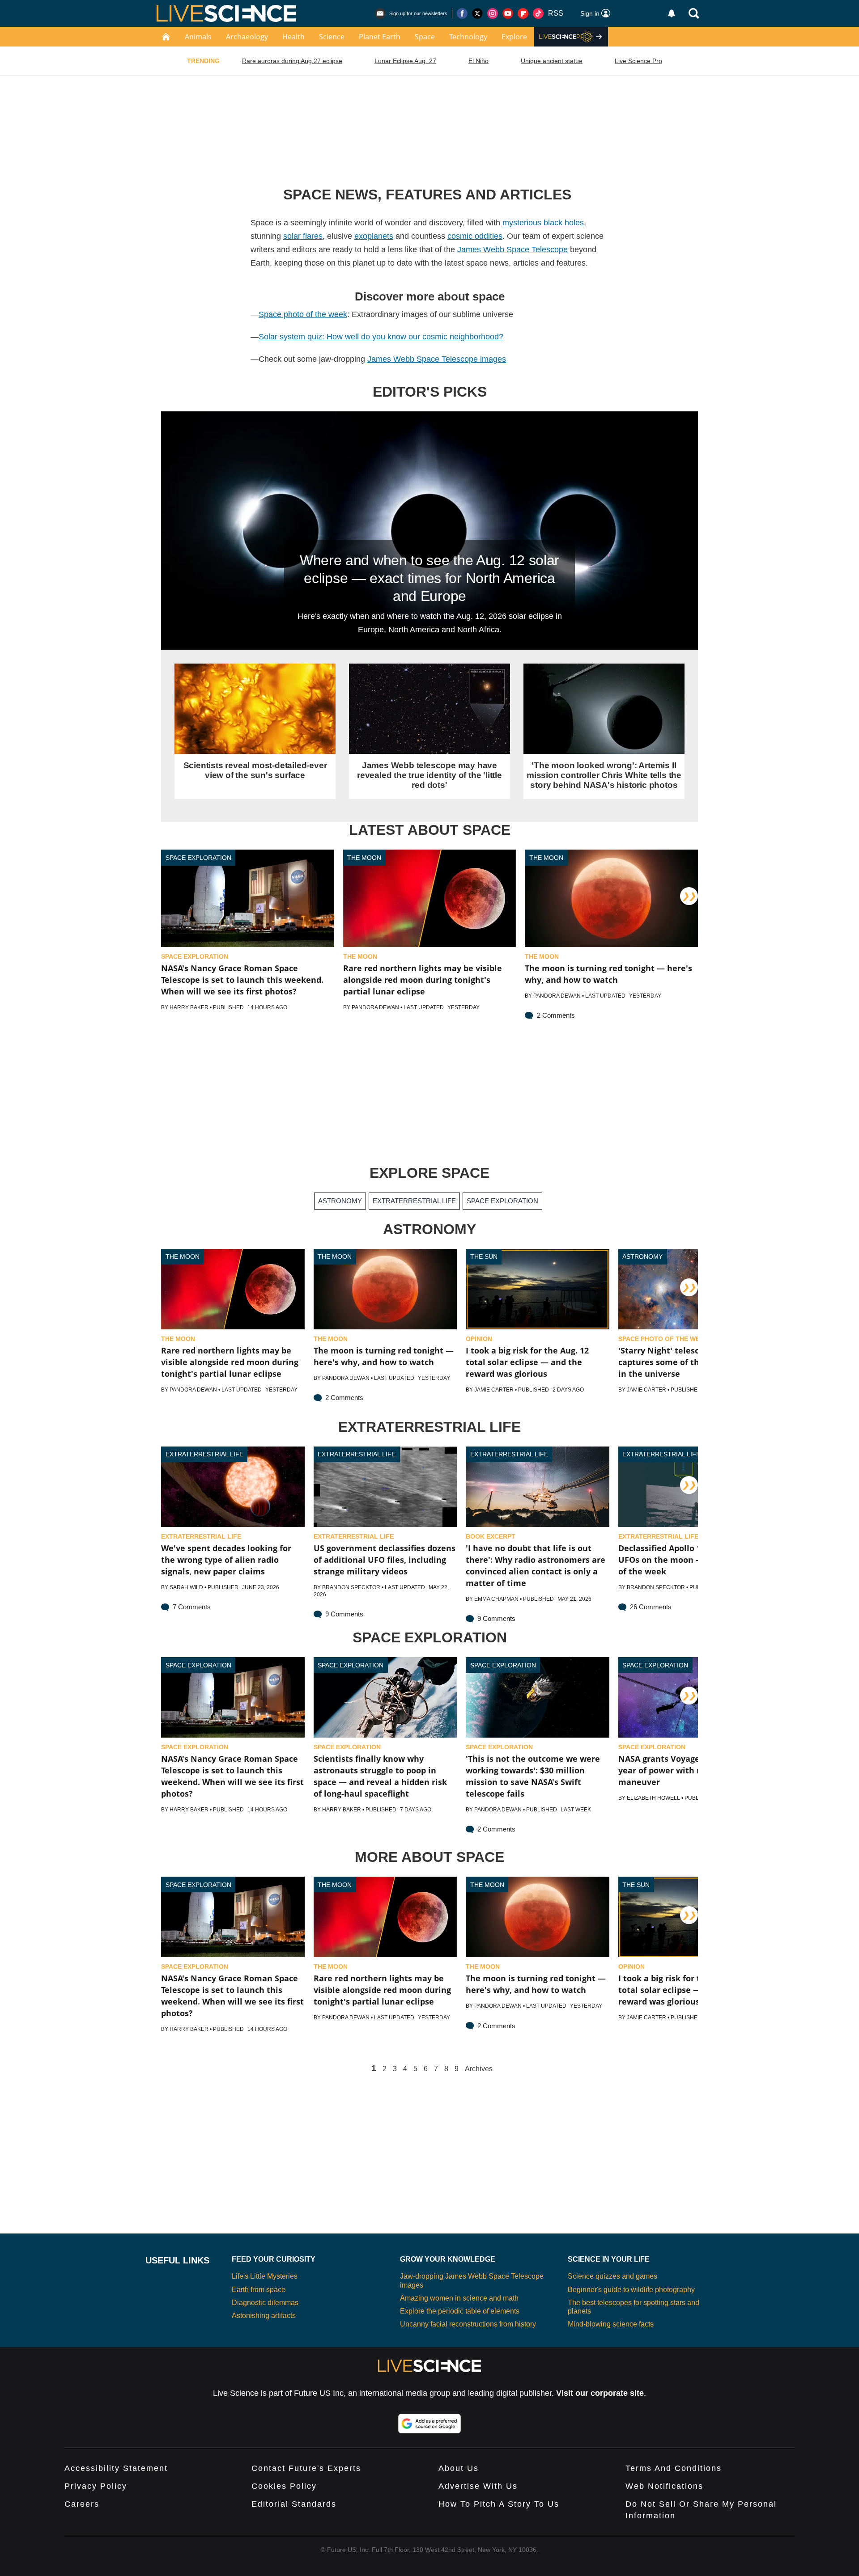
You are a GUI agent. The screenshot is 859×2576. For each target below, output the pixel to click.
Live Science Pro (638, 61)
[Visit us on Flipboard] (523, 13)
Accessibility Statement (116, 2468)
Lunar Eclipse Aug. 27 (405, 61)
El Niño (478, 61)
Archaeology (247, 37)
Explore (514, 37)
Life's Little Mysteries (265, 2276)
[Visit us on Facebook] (462, 13)
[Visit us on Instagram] (493, 13)
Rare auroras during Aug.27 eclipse (292, 61)
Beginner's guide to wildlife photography (631, 2290)
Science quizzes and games (612, 2276)
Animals (198, 37)
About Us (459, 2468)
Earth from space (259, 2290)
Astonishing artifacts (264, 2316)
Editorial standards (294, 2504)
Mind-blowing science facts (611, 2324)
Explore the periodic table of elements (460, 2311)
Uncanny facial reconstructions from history (468, 2324)
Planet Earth (380, 37)
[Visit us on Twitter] (477, 13)
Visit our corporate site (600, 2393)
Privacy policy (96, 2486)
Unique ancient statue (552, 61)
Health (293, 37)
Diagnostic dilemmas (265, 2303)
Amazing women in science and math (459, 2298)
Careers (82, 2504)
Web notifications (664, 2486)
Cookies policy (284, 2486)
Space (425, 37)
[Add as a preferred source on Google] (429, 2424)
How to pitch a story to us (499, 2504)
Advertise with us (478, 2486)
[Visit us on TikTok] (538, 13)
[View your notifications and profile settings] (672, 13)
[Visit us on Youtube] (508, 13)
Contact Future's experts (306, 2468)
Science (332, 37)
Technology (468, 37)
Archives (479, 2069)
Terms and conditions (674, 2468)
